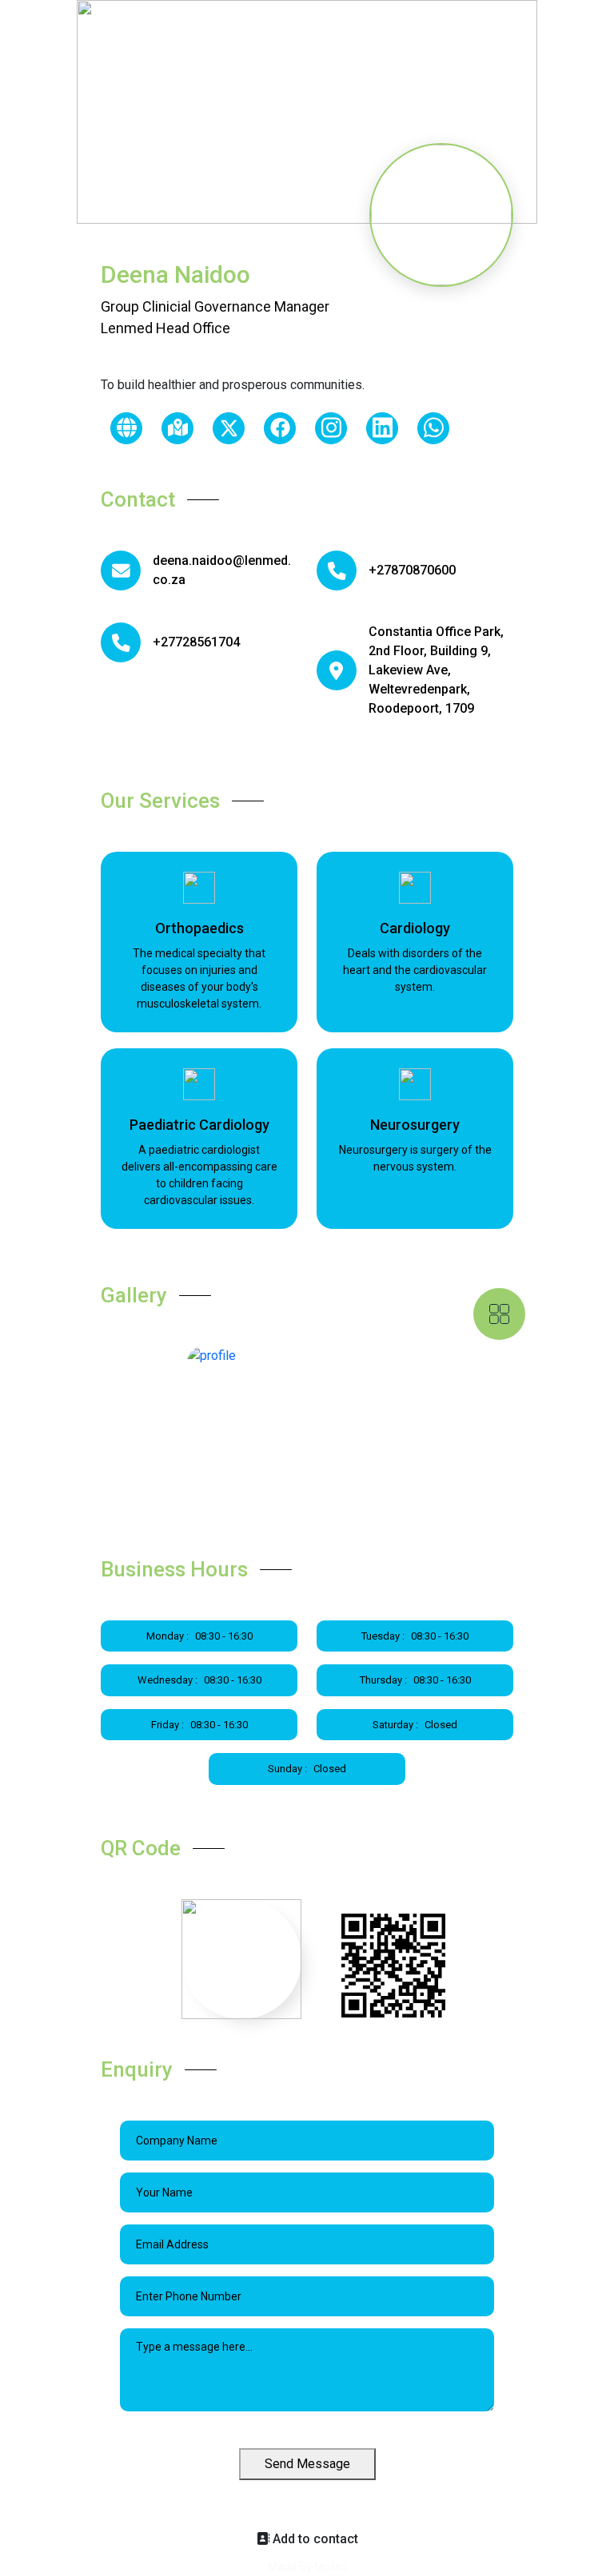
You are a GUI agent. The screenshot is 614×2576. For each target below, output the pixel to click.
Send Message (307, 2464)
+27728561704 (196, 642)
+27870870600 (412, 570)
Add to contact (314, 2539)
